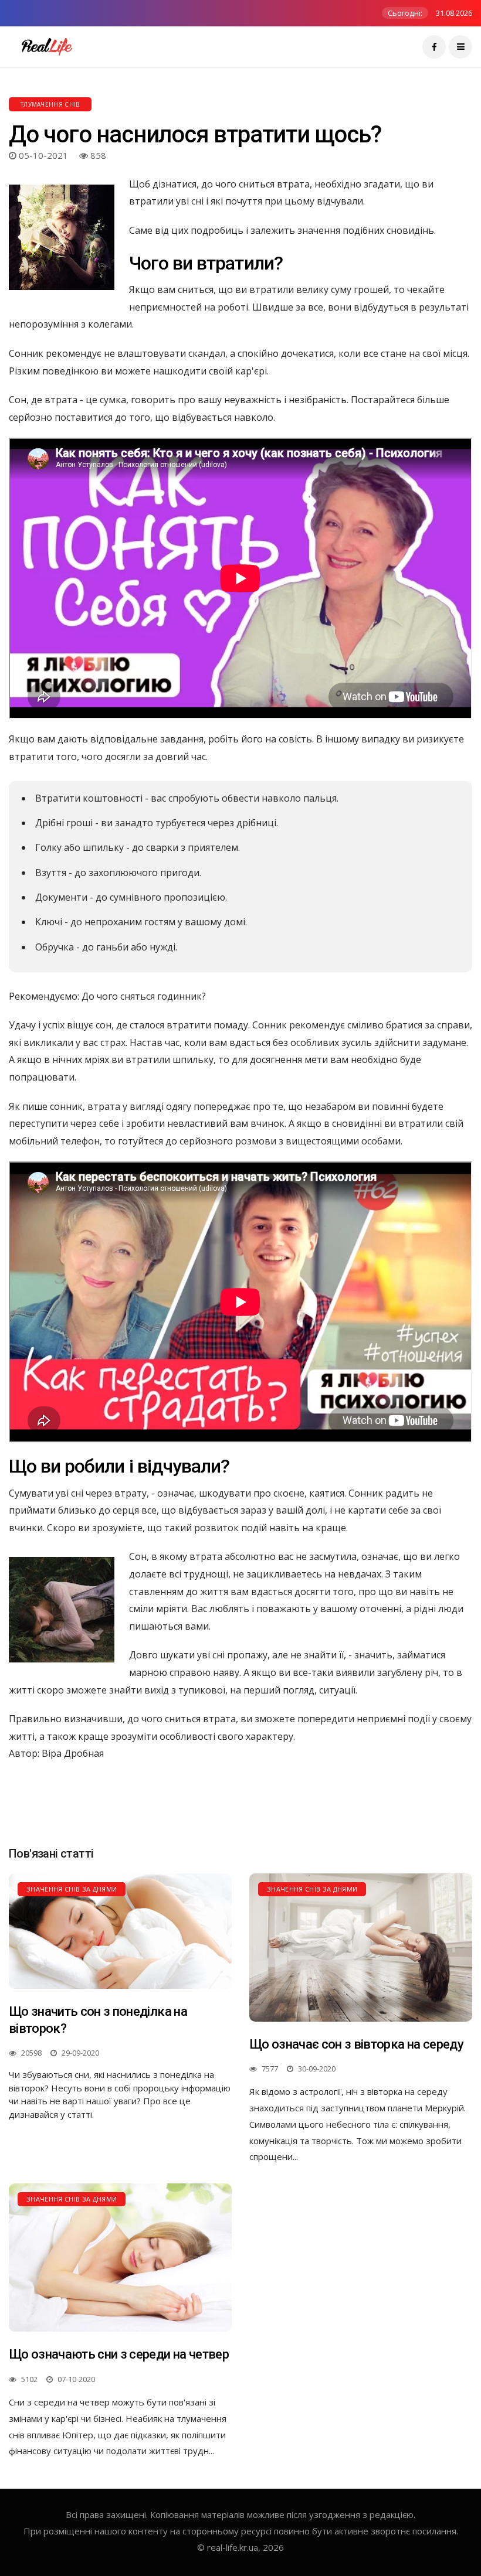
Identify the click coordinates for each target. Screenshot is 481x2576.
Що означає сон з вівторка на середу (356, 2044)
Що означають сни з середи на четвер (119, 2354)
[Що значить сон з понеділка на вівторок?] (120, 1931)
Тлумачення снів (50, 104)
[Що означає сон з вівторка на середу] (361, 1948)
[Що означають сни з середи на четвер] (120, 2258)
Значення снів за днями (72, 1889)
